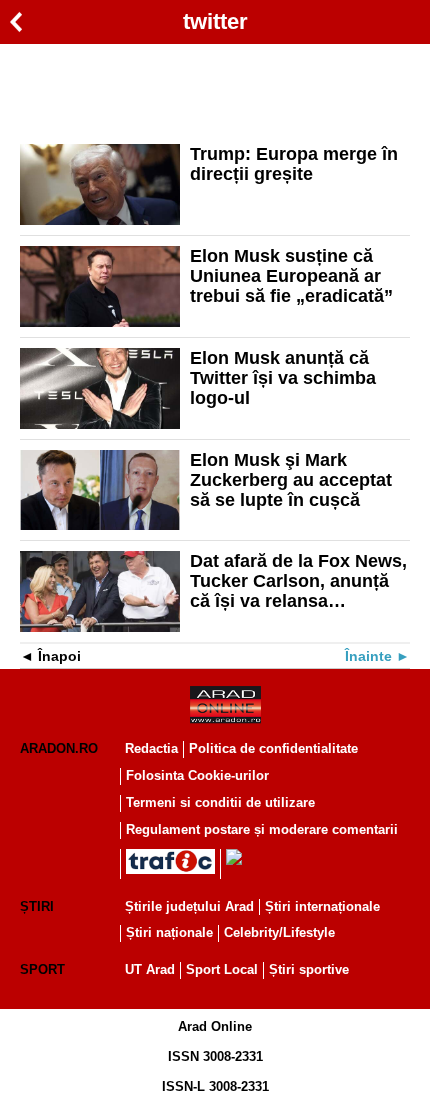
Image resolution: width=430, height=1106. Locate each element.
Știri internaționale (322, 906)
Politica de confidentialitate (273, 748)
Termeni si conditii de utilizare (220, 802)
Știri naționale (169, 932)
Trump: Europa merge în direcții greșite (294, 164)
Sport (42, 969)
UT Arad (150, 969)
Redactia (151, 748)
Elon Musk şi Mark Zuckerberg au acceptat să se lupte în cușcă (291, 480)
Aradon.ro (59, 748)
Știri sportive (309, 969)
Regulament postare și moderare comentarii (262, 829)
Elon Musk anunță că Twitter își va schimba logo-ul (283, 378)
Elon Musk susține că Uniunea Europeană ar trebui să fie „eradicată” (291, 276)
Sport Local (222, 969)
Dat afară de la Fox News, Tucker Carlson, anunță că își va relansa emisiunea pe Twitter (298, 581)
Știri (37, 906)
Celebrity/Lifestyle (279, 932)
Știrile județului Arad (189, 906)
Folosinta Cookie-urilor (197, 775)
